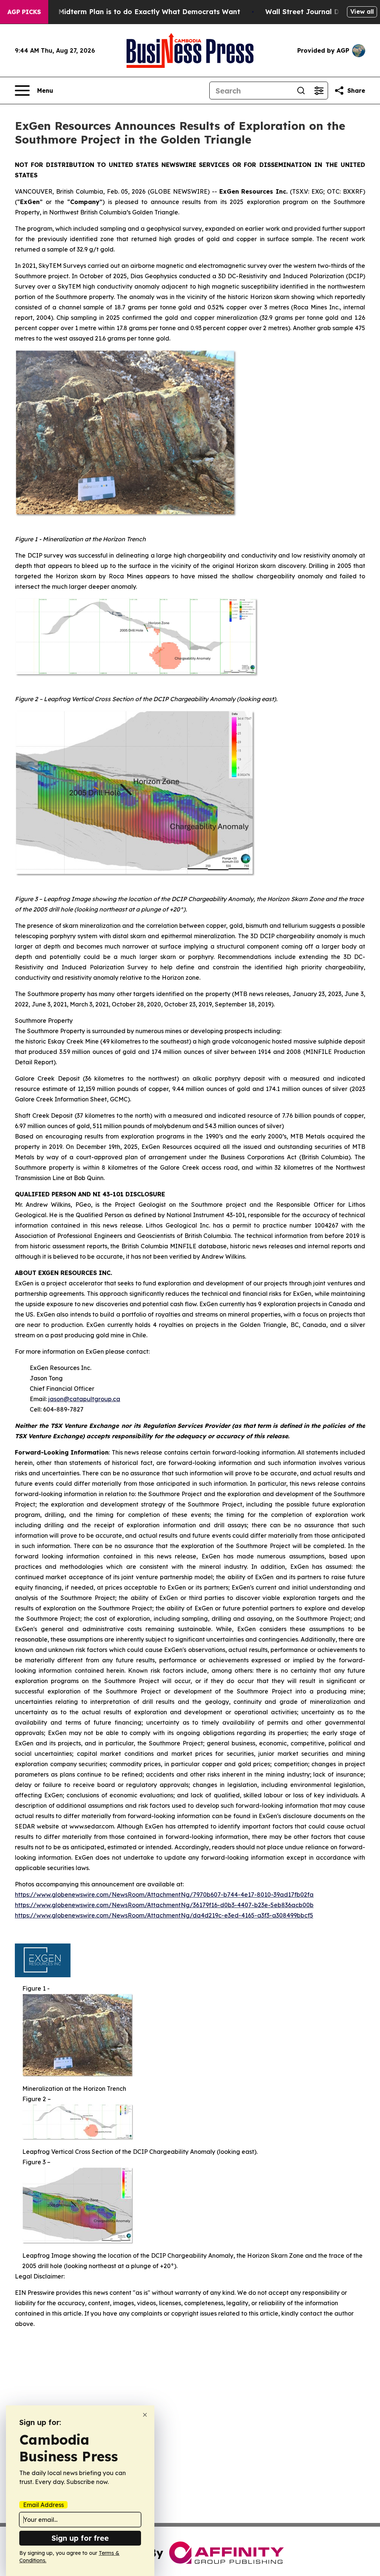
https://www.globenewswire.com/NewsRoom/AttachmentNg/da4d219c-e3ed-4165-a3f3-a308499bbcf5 (164, 1915)
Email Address (43, 2505)
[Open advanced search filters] (319, 91)
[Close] (145, 2415)
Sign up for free (80, 2538)
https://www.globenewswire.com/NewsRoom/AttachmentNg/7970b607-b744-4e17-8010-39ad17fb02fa (164, 1895)
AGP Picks (24, 12)
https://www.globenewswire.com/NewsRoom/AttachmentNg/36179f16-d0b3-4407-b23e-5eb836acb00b (164, 1905)
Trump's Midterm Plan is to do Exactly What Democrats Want (135, 12)
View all (362, 11)
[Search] (301, 91)
